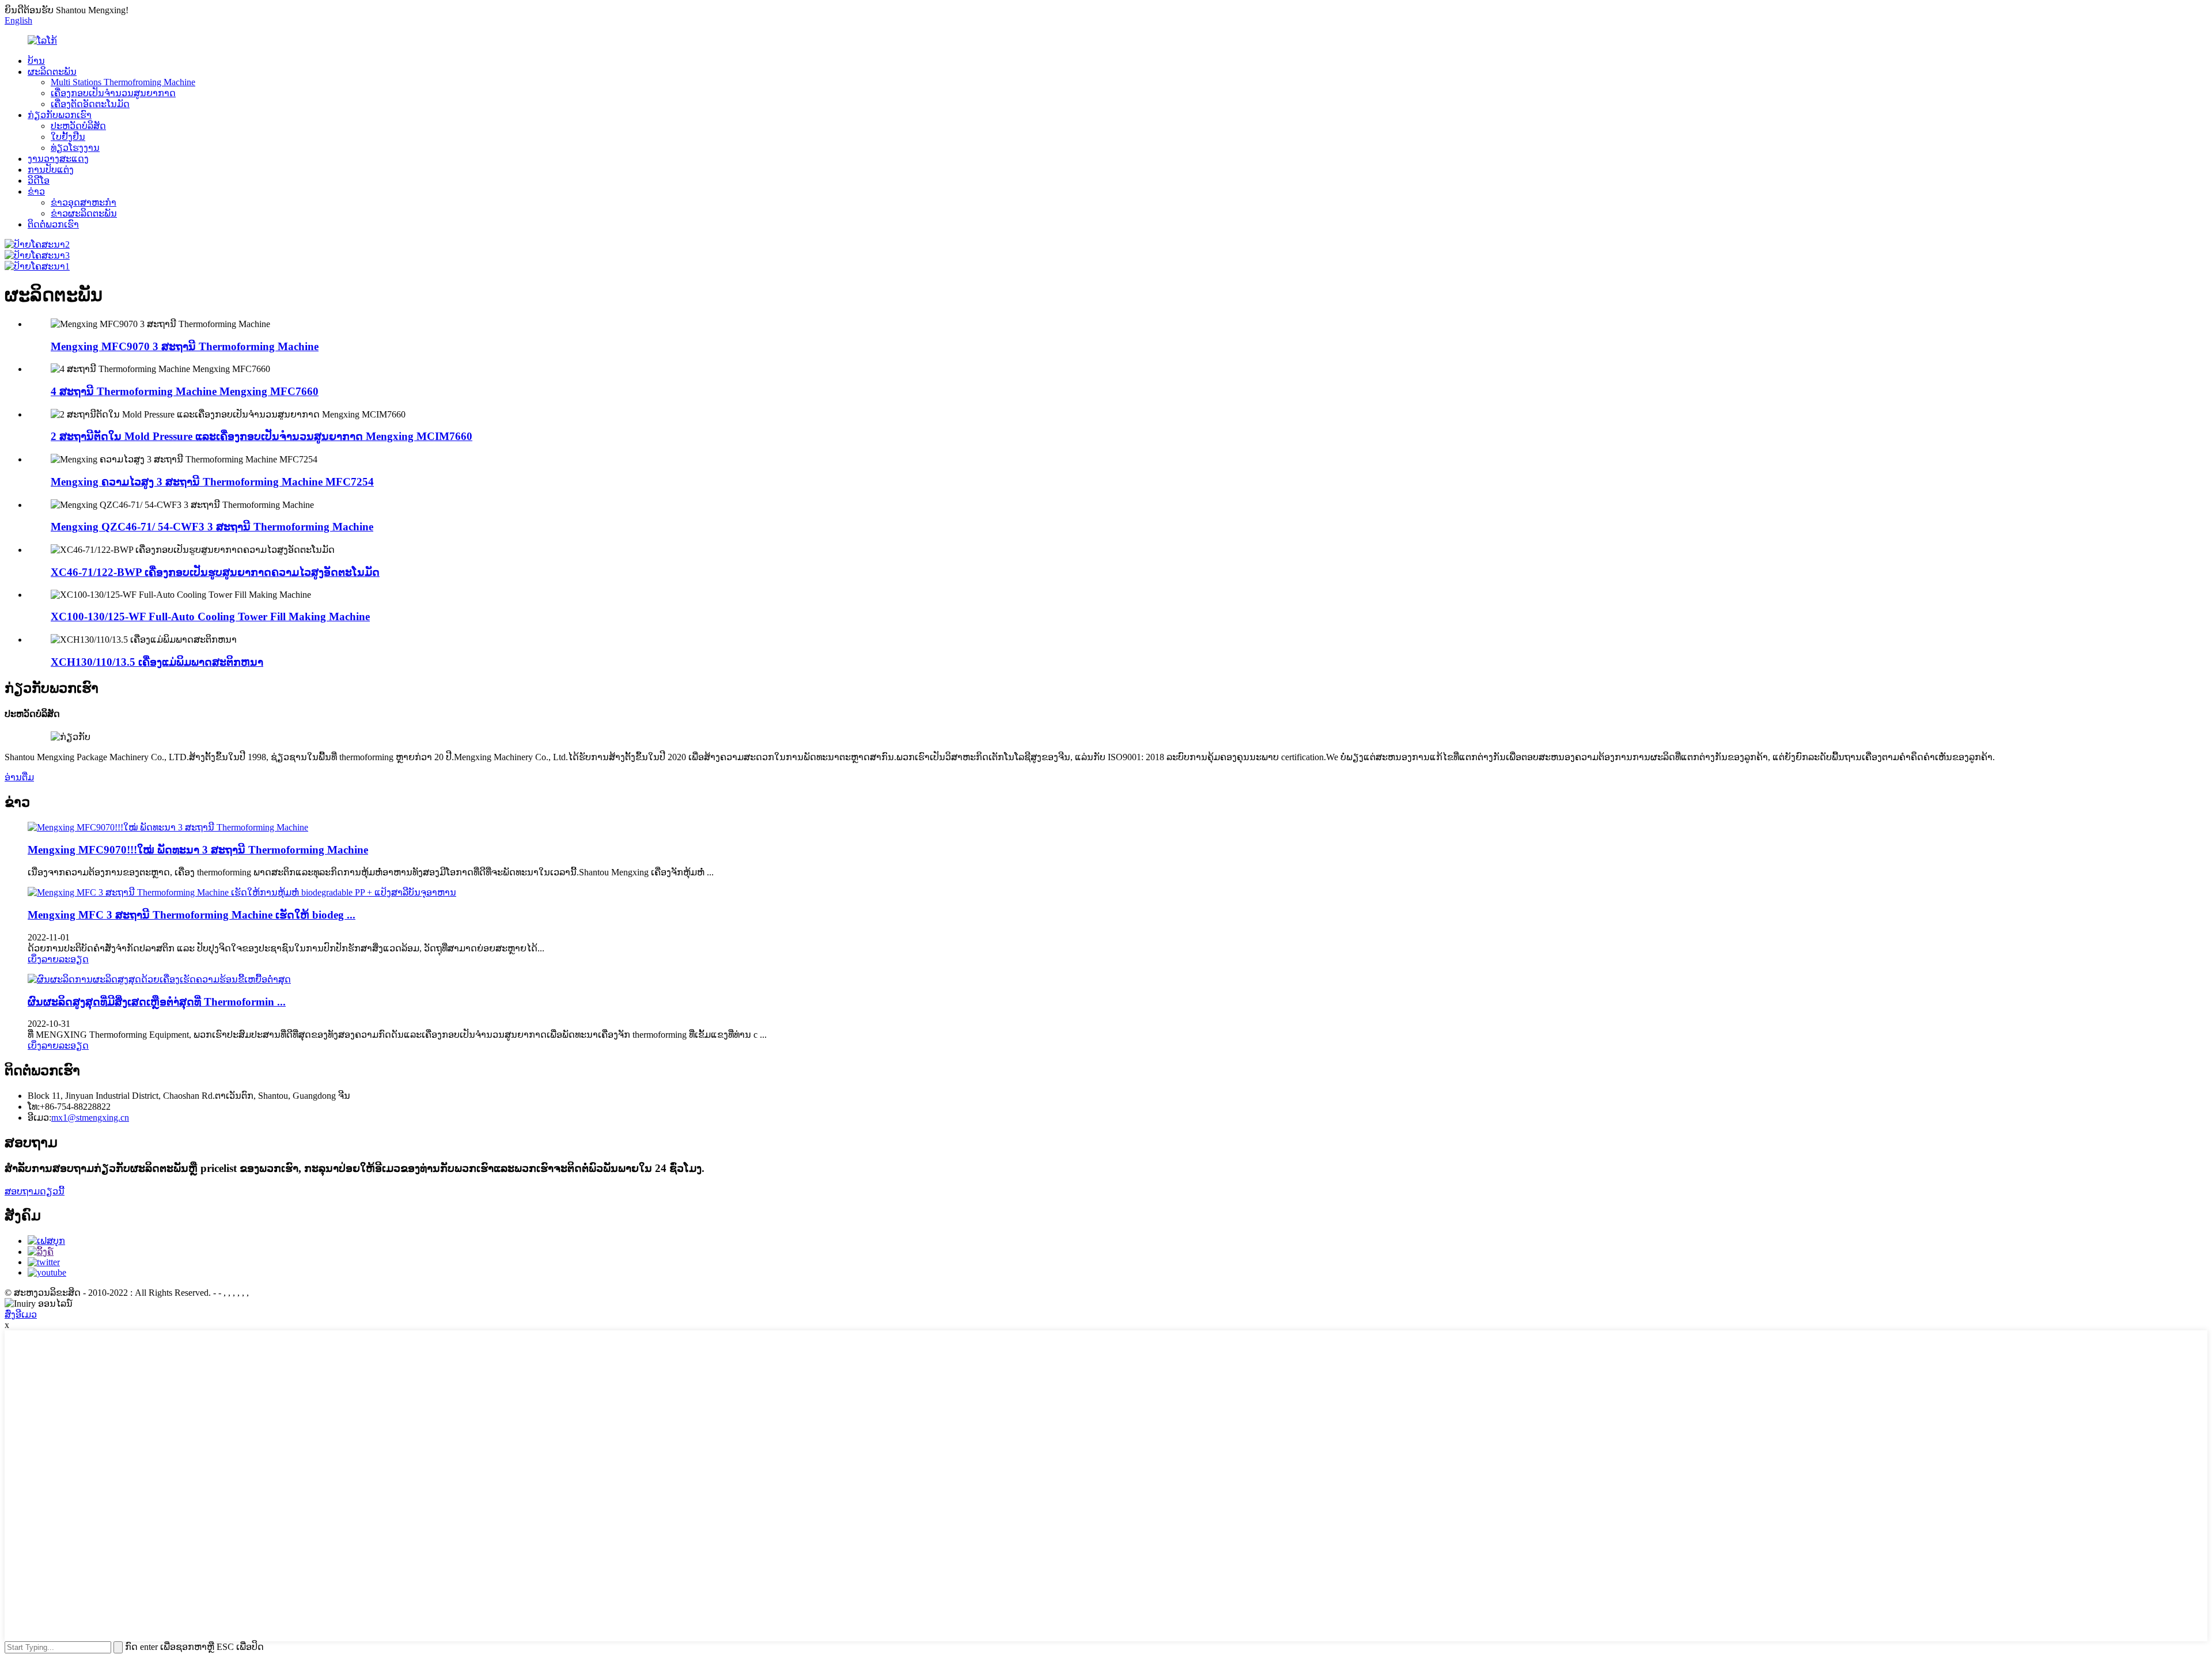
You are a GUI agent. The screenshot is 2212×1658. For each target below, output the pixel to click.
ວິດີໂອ (39, 181)
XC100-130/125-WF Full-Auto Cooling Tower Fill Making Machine (210, 616)
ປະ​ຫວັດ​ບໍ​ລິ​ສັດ (78, 126)
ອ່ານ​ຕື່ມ (19, 777)
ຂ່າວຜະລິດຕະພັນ (84, 213)
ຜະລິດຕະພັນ (52, 72)
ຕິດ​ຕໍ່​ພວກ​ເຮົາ (53, 224)
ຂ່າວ (36, 191)
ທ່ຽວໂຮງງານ (75, 148)
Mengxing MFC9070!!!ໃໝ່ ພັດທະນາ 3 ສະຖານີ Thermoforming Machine (198, 850)
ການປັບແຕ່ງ (51, 170)
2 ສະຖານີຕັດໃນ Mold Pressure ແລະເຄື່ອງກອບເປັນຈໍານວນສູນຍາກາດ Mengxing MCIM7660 (262, 436)
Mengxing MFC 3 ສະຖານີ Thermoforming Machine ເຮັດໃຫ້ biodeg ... (192, 915)
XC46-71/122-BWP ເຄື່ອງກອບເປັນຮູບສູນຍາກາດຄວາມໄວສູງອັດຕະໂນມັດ (215, 572)
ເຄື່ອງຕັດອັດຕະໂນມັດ (90, 104)
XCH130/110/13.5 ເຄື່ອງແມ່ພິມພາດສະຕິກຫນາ (157, 662)
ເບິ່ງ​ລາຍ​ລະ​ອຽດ (58, 959)
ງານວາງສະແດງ (58, 159)
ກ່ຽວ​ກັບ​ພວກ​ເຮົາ (60, 115)
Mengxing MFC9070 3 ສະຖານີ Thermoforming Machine (185, 346)
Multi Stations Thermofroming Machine (123, 82)
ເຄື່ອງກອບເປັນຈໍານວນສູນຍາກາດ (113, 93)
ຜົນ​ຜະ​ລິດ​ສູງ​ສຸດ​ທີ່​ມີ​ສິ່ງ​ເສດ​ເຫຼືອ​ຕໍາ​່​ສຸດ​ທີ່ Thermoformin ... (157, 1002)
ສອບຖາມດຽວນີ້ (35, 1191)
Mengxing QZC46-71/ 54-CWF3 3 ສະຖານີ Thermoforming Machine (212, 527)
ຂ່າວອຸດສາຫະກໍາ (84, 202)
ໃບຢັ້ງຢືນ (68, 137)
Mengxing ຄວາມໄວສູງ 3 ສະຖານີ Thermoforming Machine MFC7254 (212, 482)
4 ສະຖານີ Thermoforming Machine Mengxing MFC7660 (185, 391)
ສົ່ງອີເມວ (21, 1314)
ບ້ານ (36, 61)
